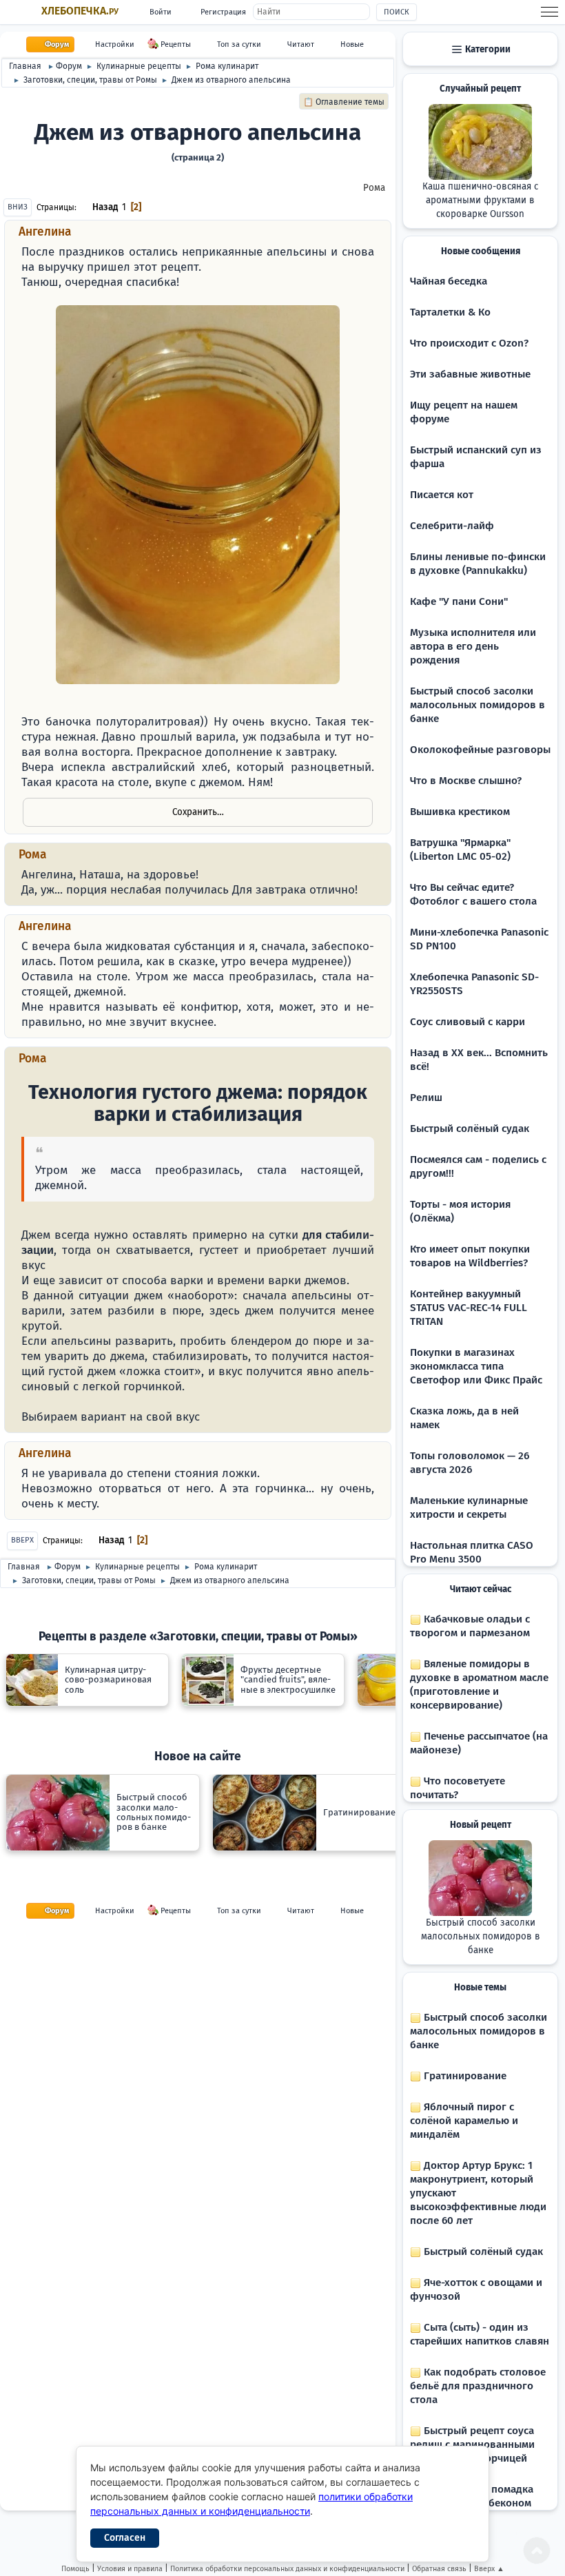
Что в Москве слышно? (466, 781)
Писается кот (442, 495)
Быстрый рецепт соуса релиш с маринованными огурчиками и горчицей (472, 2444)
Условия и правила (130, 2569)
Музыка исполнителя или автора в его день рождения (473, 646)
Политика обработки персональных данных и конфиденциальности (287, 2569)
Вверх (22, 1540)
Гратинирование (464, 2076)
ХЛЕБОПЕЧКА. (80, 11)
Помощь (75, 2569)
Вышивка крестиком (460, 812)
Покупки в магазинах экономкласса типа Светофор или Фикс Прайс (476, 1366)
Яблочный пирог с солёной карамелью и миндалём (464, 2121)
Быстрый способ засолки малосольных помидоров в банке (477, 705)
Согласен (125, 2538)
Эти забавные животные (470, 374)
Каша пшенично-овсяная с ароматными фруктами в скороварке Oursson (480, 200)
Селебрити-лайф (452, 526)
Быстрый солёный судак (470, 1129)
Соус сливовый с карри (468, 1022)
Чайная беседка (449, 281)
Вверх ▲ (489, 2569)
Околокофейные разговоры (480, 750)
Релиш (426, 1098)
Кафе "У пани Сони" (459, 601)
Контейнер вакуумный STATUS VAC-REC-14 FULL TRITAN (469, 1308)
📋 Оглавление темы (344, 102)
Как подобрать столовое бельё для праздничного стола (478, 2386)
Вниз (18, 207)
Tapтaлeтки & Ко (450, 312)
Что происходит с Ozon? (469, 343)
